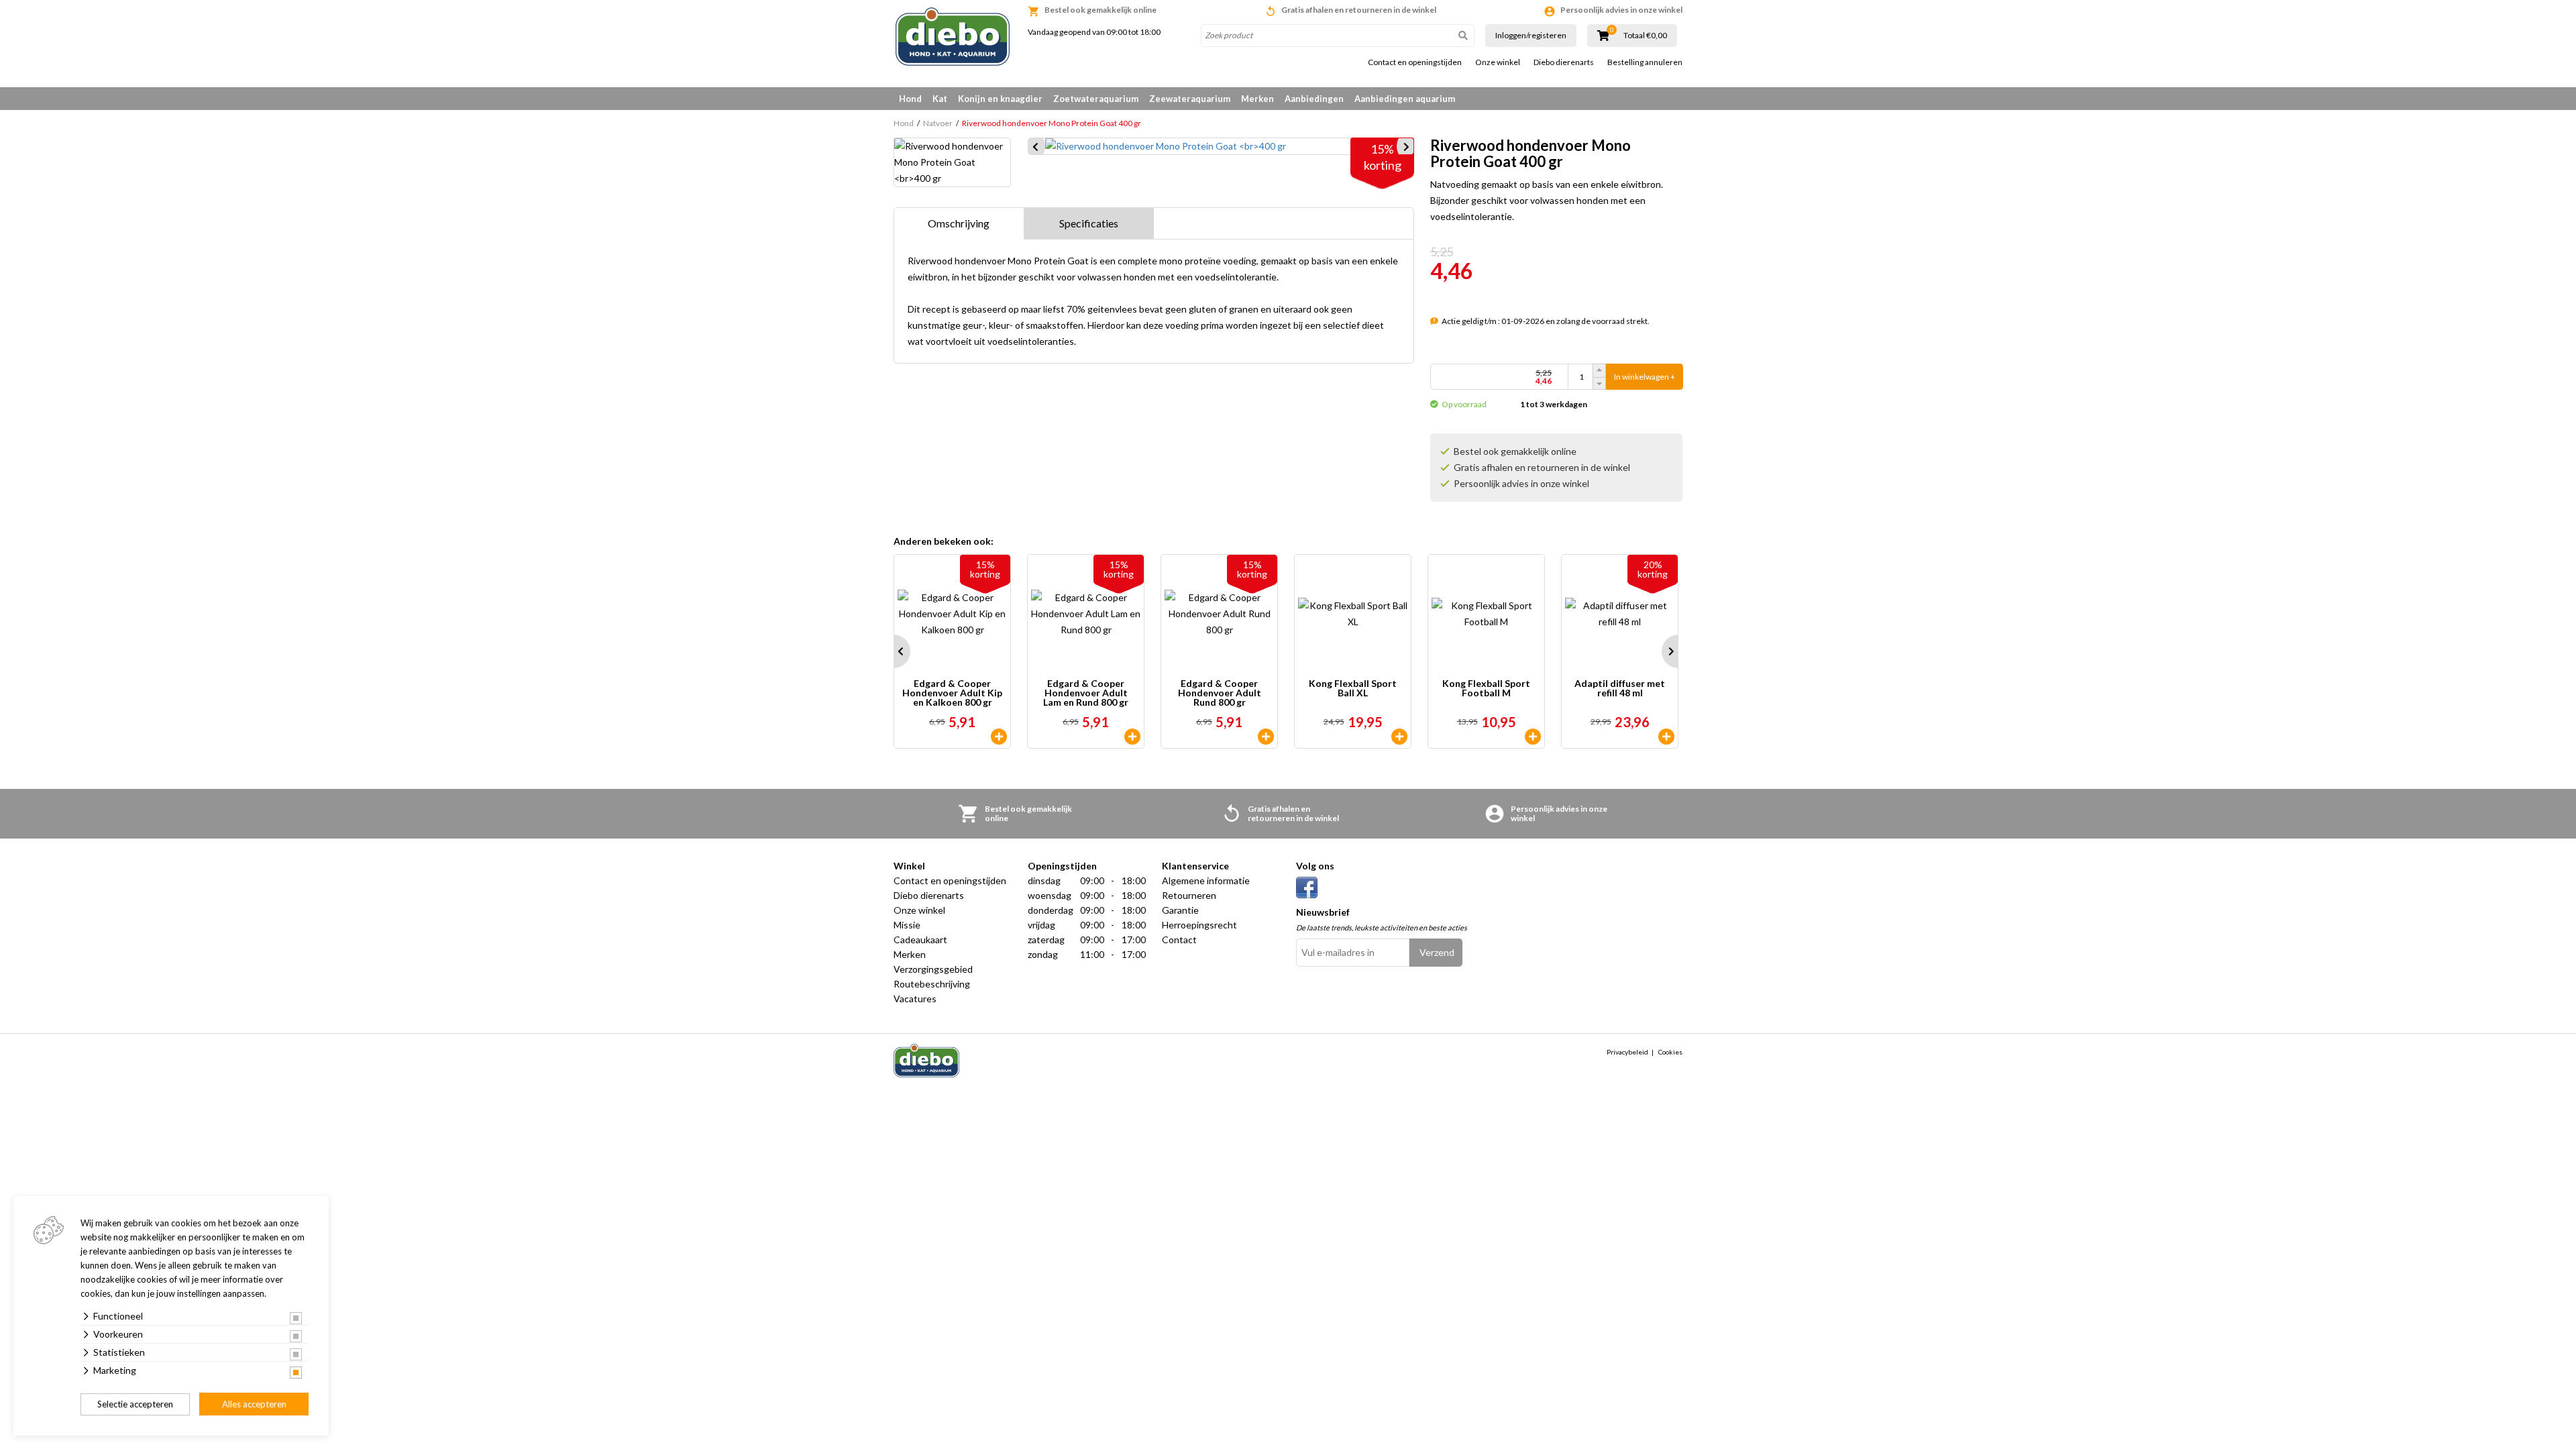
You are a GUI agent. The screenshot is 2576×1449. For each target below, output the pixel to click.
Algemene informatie (1206, 880)
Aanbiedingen (1314, 99)
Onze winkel (1498, 62)
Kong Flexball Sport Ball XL (1353, 689)
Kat (940, 99)
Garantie (1180, 910)
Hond (910, 99)
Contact (1179, 940)
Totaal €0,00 (1645, 36)
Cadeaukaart (920, 940)
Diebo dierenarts (1564, 62)
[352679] (999, 737)
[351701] (1399, 737)
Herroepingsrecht (1199, 925)
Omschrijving (959, 223)
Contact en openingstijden (1415, 62)
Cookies (1670, 1052)
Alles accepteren (254, 1404)
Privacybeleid (1627, 1052)
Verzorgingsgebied (933, 969)
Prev (894, 651)
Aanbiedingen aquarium (1405, 99)
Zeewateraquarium (1190, 99)
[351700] (1533, 737)
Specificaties (1089, 223)
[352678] (1266, 737)
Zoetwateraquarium (1096, 99)
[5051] (1666, 737)
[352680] (1132, 737)
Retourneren (1189, 895)
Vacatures (915, 999)
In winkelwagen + (1645, 377)
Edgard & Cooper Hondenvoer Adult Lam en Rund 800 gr (1086, 693)
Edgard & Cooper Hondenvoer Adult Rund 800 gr (1220, 693)
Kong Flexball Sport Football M (1486, 689)
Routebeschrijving (932, 984)
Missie (907, 925)
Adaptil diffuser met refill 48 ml (1620, 689)
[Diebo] (953, 37)
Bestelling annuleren (1645, 62)
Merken (1257, 99)
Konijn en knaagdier (1000, 99)
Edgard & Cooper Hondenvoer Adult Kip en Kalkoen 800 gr (952, 693)
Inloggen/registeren (1531, 35)
